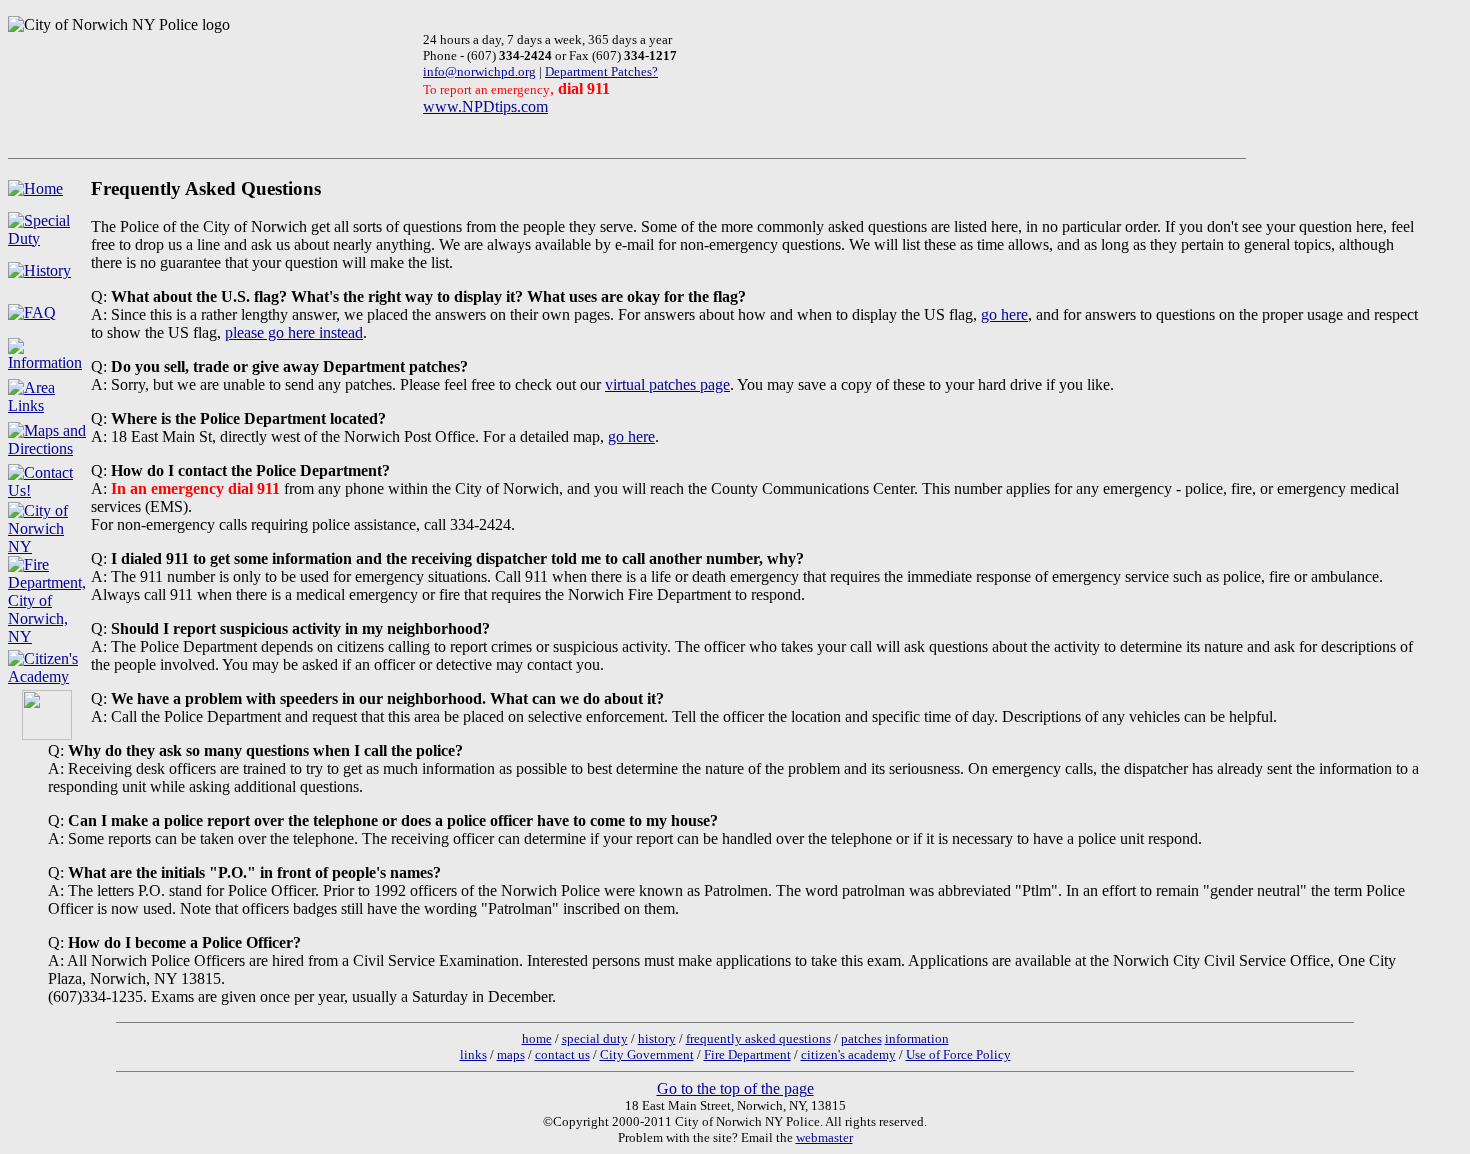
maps (511, 1054)
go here (1004, 314)
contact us (562, 1054)
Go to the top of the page (735, 1088)
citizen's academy (848, 1054)
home (537, 1038)
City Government (647, 1054)
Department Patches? (601, 71)
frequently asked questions (758, 1038)
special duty (595, 1038)
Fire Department (747, 1054)
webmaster (824, 1137)
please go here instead (294, 332)
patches (861, 1038)
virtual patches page (667, 384)
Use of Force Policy (958, 1054)
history (657, 1038)
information (917, 1038)
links (473, 1054)
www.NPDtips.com (485, 106)
